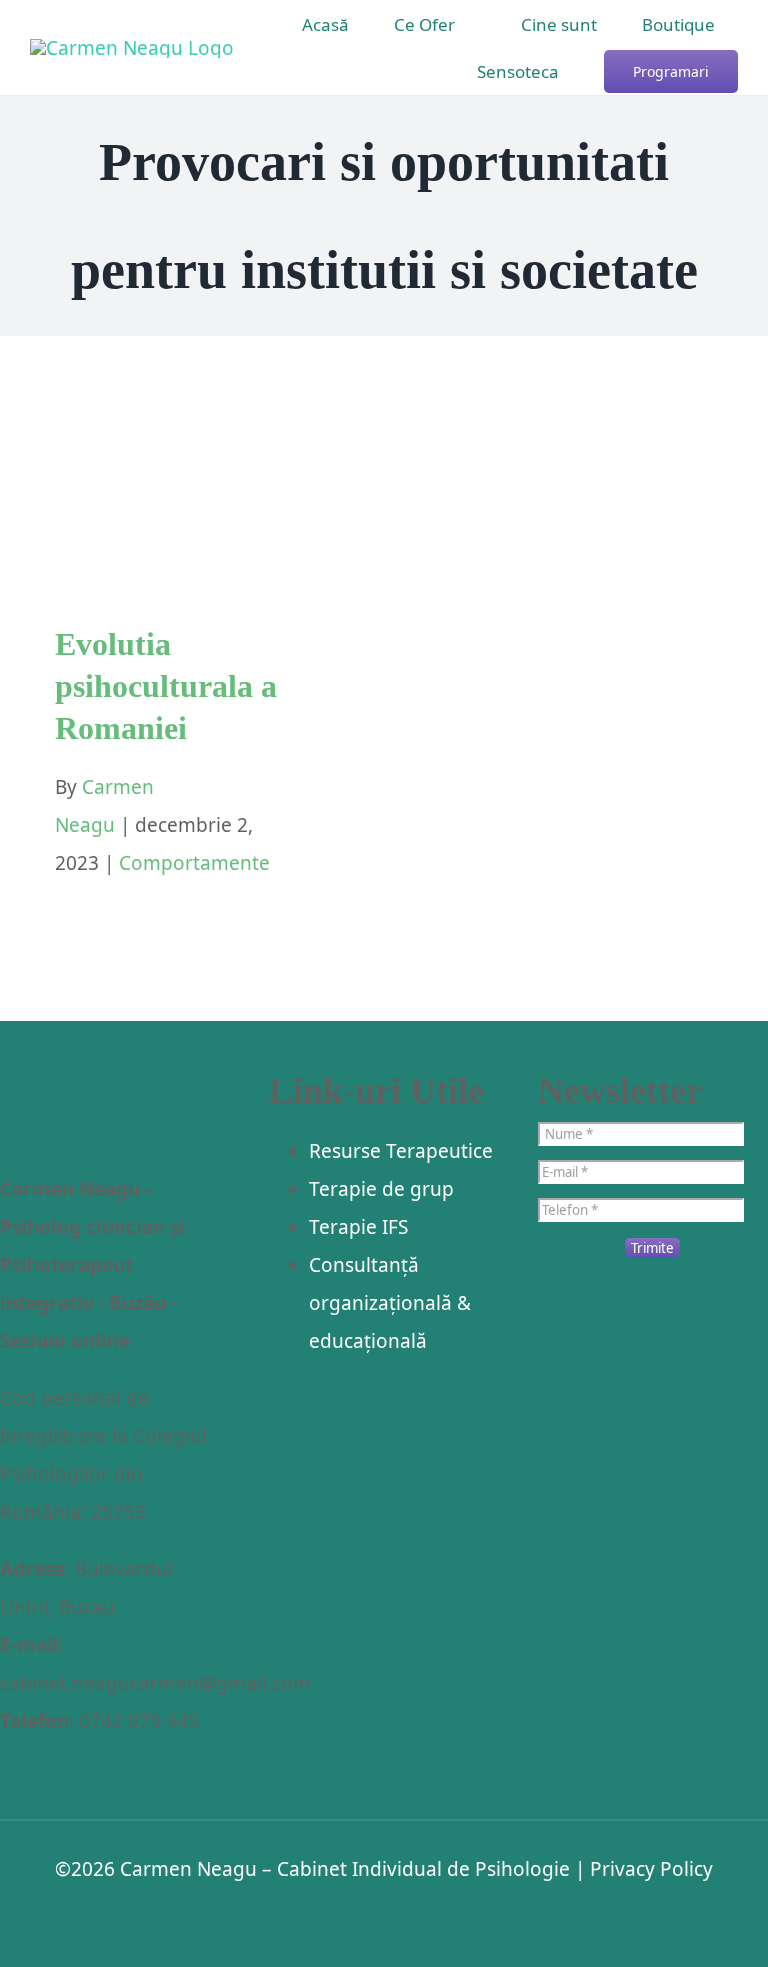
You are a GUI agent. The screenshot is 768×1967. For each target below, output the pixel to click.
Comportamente (187, 554)
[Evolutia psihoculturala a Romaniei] (187, 490)
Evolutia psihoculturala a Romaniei (166, 685)
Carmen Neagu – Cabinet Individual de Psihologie (345, 1869)
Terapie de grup (381, 1189)
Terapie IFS (358, 1227)
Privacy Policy (651, 1869)
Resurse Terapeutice (401, 1151)
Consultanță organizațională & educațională (390, 1303)
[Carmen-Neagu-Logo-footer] (102, 1090)
